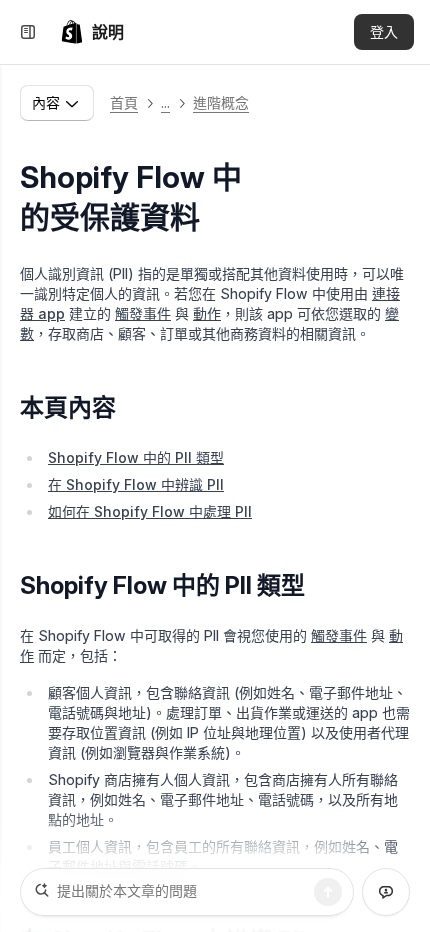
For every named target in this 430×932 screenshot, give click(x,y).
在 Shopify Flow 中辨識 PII (136, 484)
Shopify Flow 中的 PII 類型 (136, 457)
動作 (207, 313)
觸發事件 (143, 313)
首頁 (124, 102)
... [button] (165, 102)
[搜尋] (328, 892)
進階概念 (221, 102)
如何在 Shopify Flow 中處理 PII (150, 511)
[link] (92, 32)
